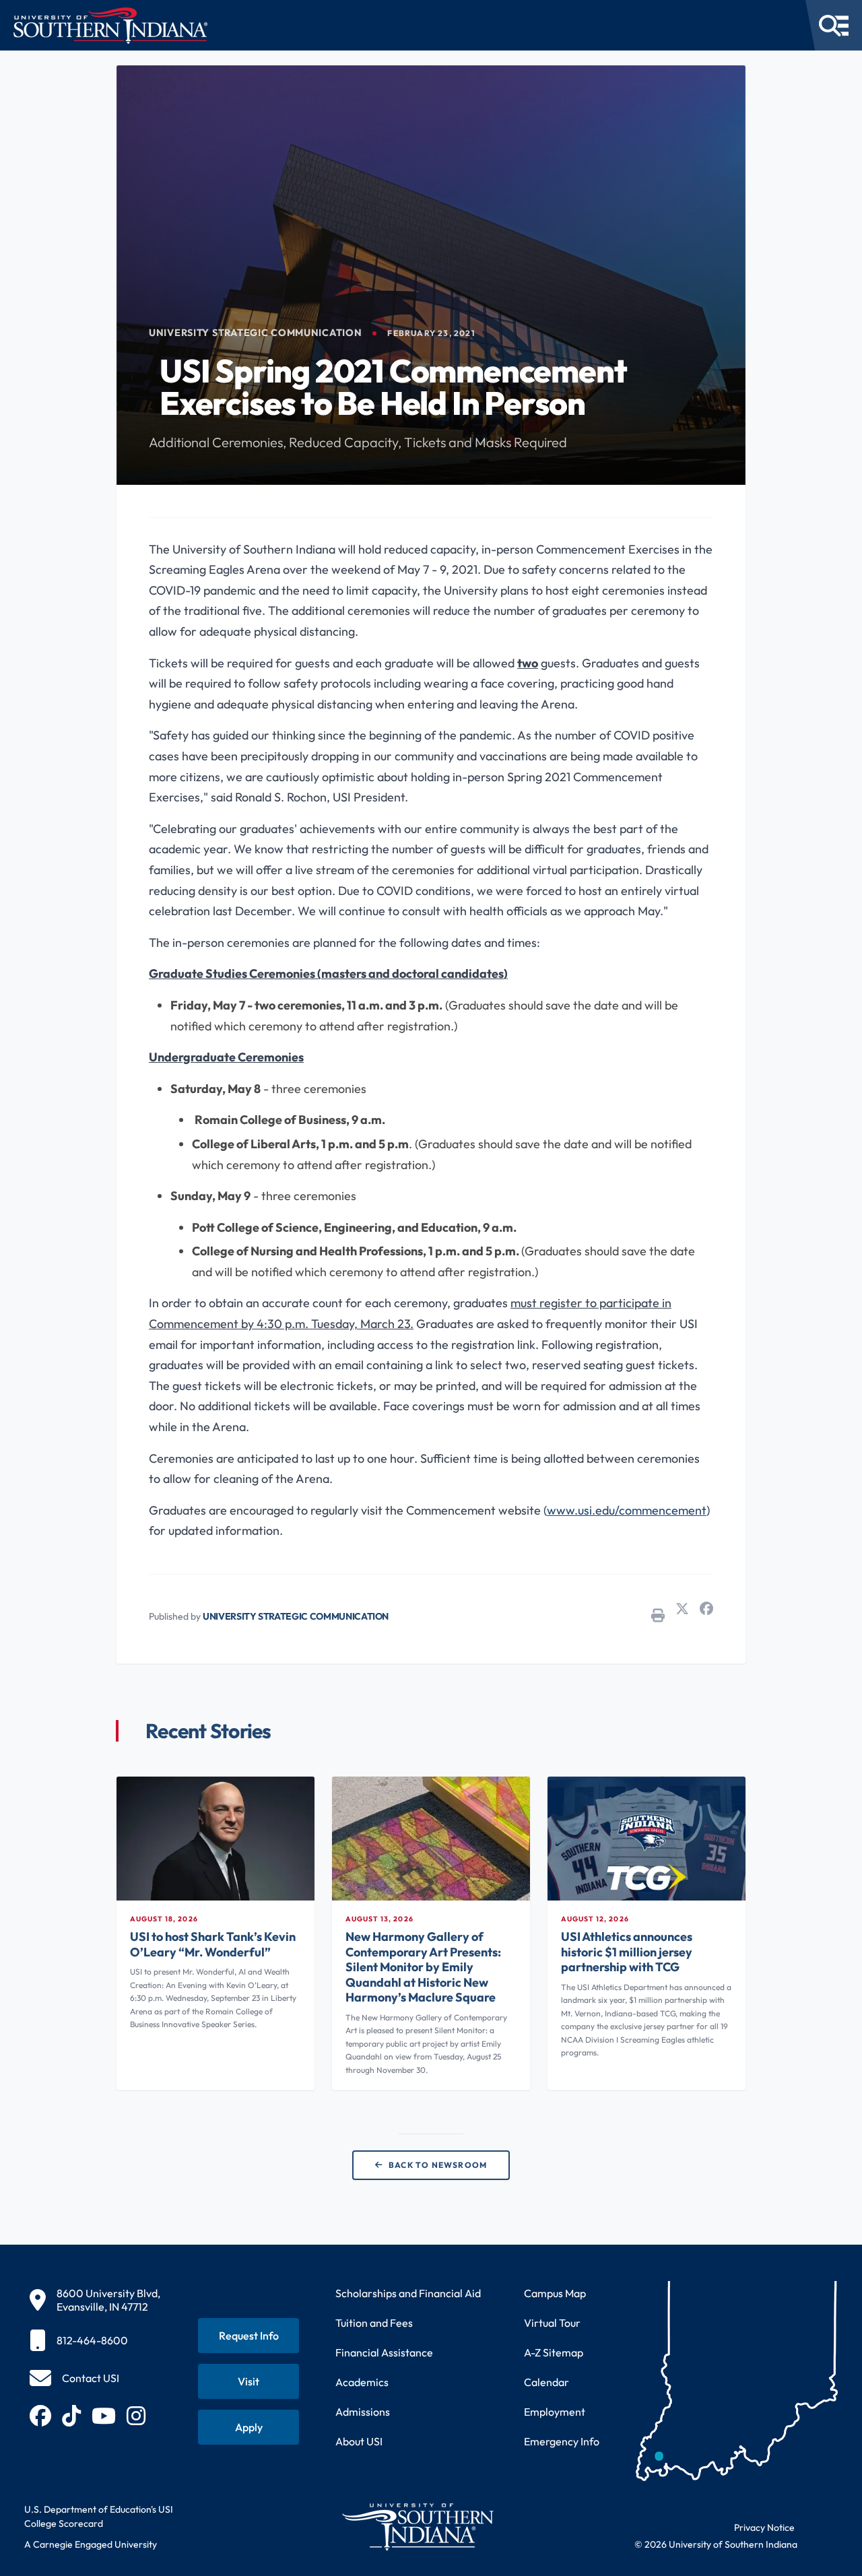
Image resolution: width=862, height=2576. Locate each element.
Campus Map (555, 2293)
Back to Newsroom (438, 2165)
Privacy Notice (764, 2528)
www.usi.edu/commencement (627, 1510)
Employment (555, 2412)
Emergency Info (562, 2441)
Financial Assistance (384, 2352)
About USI (359, 2441)
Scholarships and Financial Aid (408, 2293)
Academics (362, 2382)
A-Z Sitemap (554, 2352)
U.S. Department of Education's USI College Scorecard (99, 2516)
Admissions (363, 2412)
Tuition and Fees (374, 2323)
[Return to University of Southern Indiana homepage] (417, 2527)
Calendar (546, 2382)
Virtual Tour (552, 2323)
